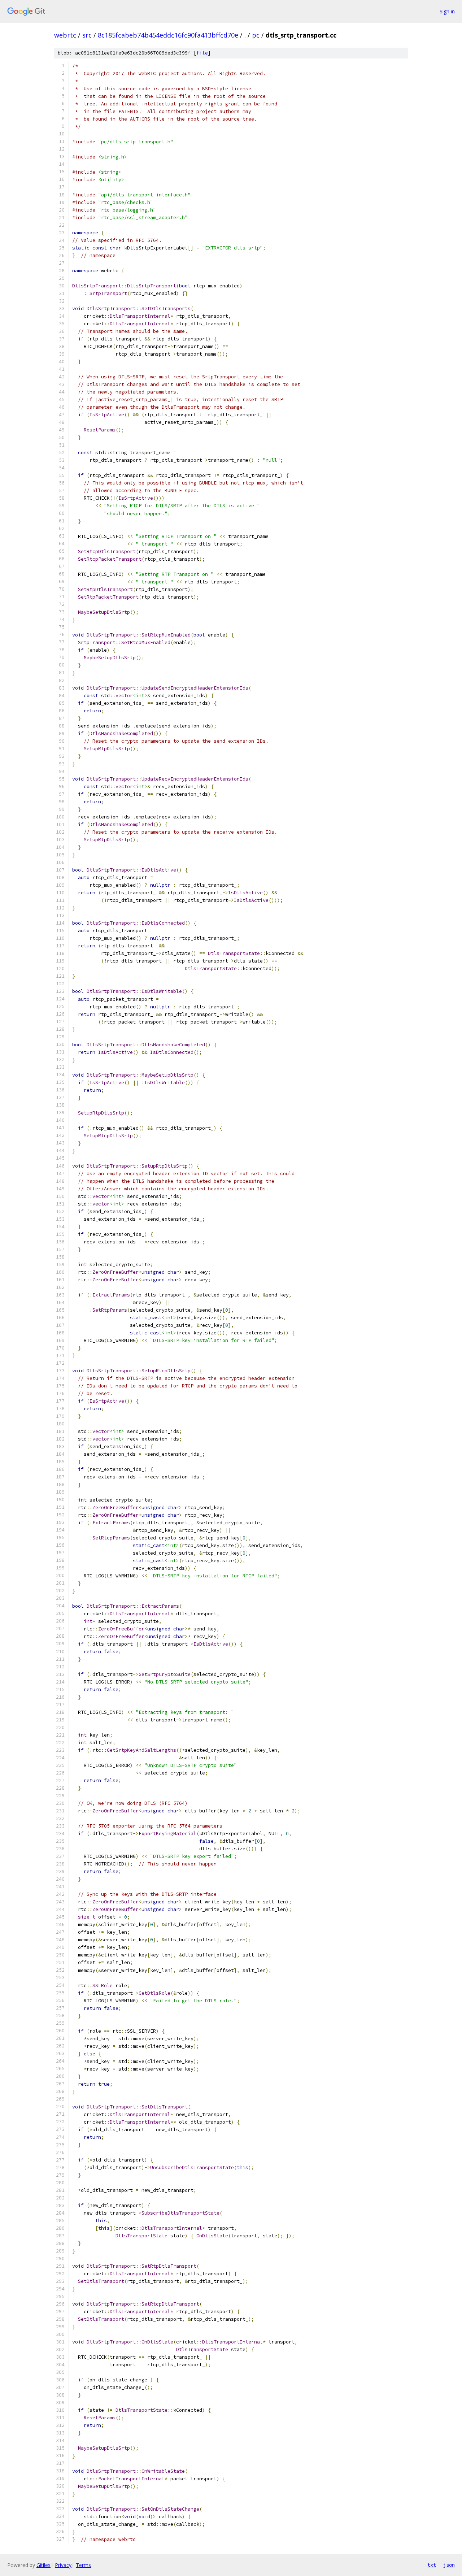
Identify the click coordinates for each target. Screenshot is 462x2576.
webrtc (65, 35)
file (202, 53)
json (449, 2565)
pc (256, 35)
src (87, 35)
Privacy (63, 2565)
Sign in (447, 11)
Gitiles (43, 2565)
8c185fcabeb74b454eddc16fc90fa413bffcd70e (168, 35)
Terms (83, 2565)
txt (432, 2565)
